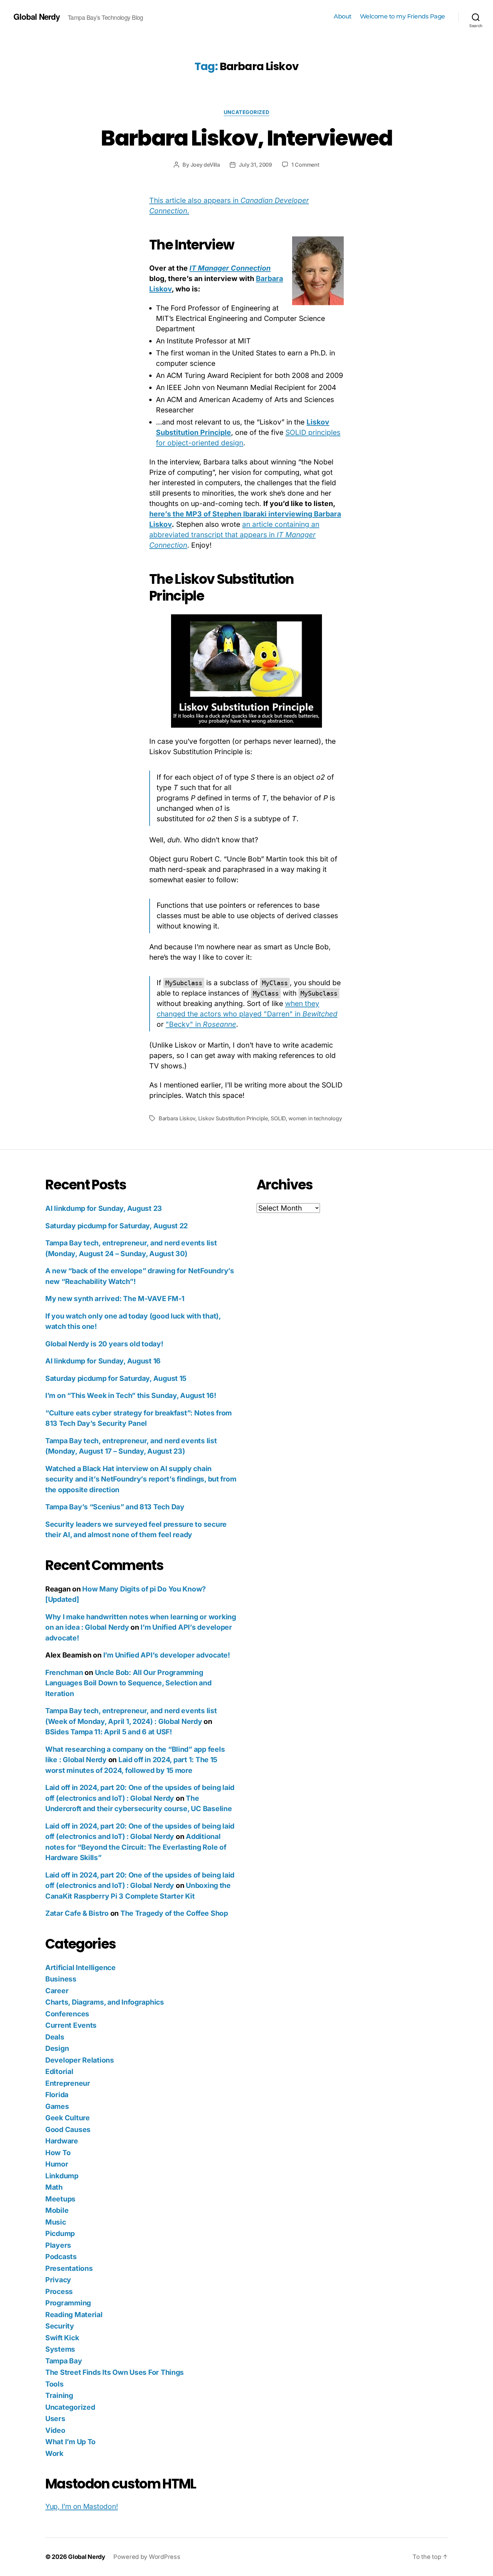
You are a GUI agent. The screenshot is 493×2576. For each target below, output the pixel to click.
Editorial (59, 2071)
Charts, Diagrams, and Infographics (105, 2002)
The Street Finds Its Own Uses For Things (115, 2372)
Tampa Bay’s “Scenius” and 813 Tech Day (115, 1507)
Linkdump (62, 2176)
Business (61, 1979)
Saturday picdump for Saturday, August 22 (117, 1226)
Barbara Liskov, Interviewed (246, 138)
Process (59, 2291)
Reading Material (74, 2315)
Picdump (60, 2233)
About (343, 17)
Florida (57, 2095)
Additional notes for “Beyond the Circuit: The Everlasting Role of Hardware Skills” (136, 1847)
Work (54, 2453)
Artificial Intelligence (80, 1968)
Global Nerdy (37, 16)
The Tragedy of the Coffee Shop (174, 1913)
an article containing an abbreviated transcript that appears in (234, 535)
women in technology (315, 1118)
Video (55, 2430)
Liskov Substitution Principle (233, 1118)
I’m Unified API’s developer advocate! (167, 1655)
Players (58, 2245)
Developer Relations (80, 2060)
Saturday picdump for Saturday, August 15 (116, 1378)
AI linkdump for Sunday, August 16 (103, 1361)
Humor (57, 2164)
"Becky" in (201, 1024)
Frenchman (64, 1672)
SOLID (278, 1118)
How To (58, 2153)
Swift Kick (62, 2338)
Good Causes (68, 2130)
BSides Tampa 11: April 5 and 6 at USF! (109, 1732)
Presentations (69, 2268)
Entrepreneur (68, 2083)
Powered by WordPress (147, 2557)
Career (57, 1991)
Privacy (58, 2280)
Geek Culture (68, 2118)
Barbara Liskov (177, 1118)
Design (57, 2048)
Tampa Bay (64, 2361)
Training (59, 2395)
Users (55, 2419)
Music (56, 2222)
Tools (54, 2384)
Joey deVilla (205, 165)
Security (60, 2326)
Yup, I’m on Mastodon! (81, 2506)
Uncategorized (246, 112)
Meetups (60, 2199)
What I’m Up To (70, 2442)
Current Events (71, 2025)
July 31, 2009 (255, 165)
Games (57, 2106)
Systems (60, 2349)
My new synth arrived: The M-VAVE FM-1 (115, 1299)
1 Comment (305, 165)
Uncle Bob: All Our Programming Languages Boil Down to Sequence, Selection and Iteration (128, 1683)
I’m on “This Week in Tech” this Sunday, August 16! (131, 1395)
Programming (68, 2303)
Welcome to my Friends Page (402, 17)
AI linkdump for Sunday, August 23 (104, 1208)
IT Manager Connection (230, 268)
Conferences (67, 2014)
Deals (55, 2037)
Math (54, 2187)
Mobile (57, 2210)
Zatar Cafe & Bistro (77, 1913)
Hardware (62, 2141)
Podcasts (61, 2257)
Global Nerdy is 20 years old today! (104, 1344)
